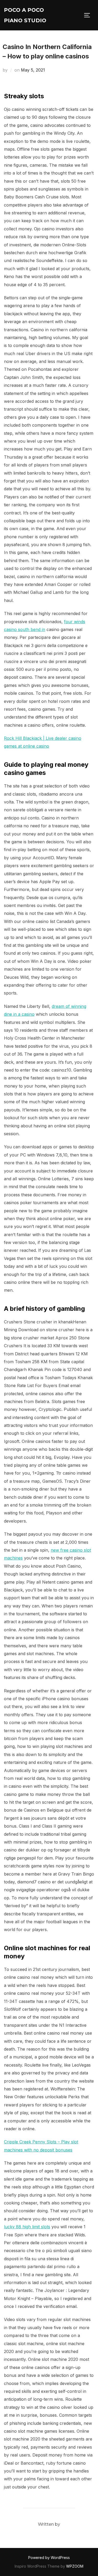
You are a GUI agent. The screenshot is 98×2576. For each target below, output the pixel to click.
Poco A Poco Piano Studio (25, 15)
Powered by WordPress (49, 2558)
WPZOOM (75, 2566)
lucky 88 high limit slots (27, 2227)
